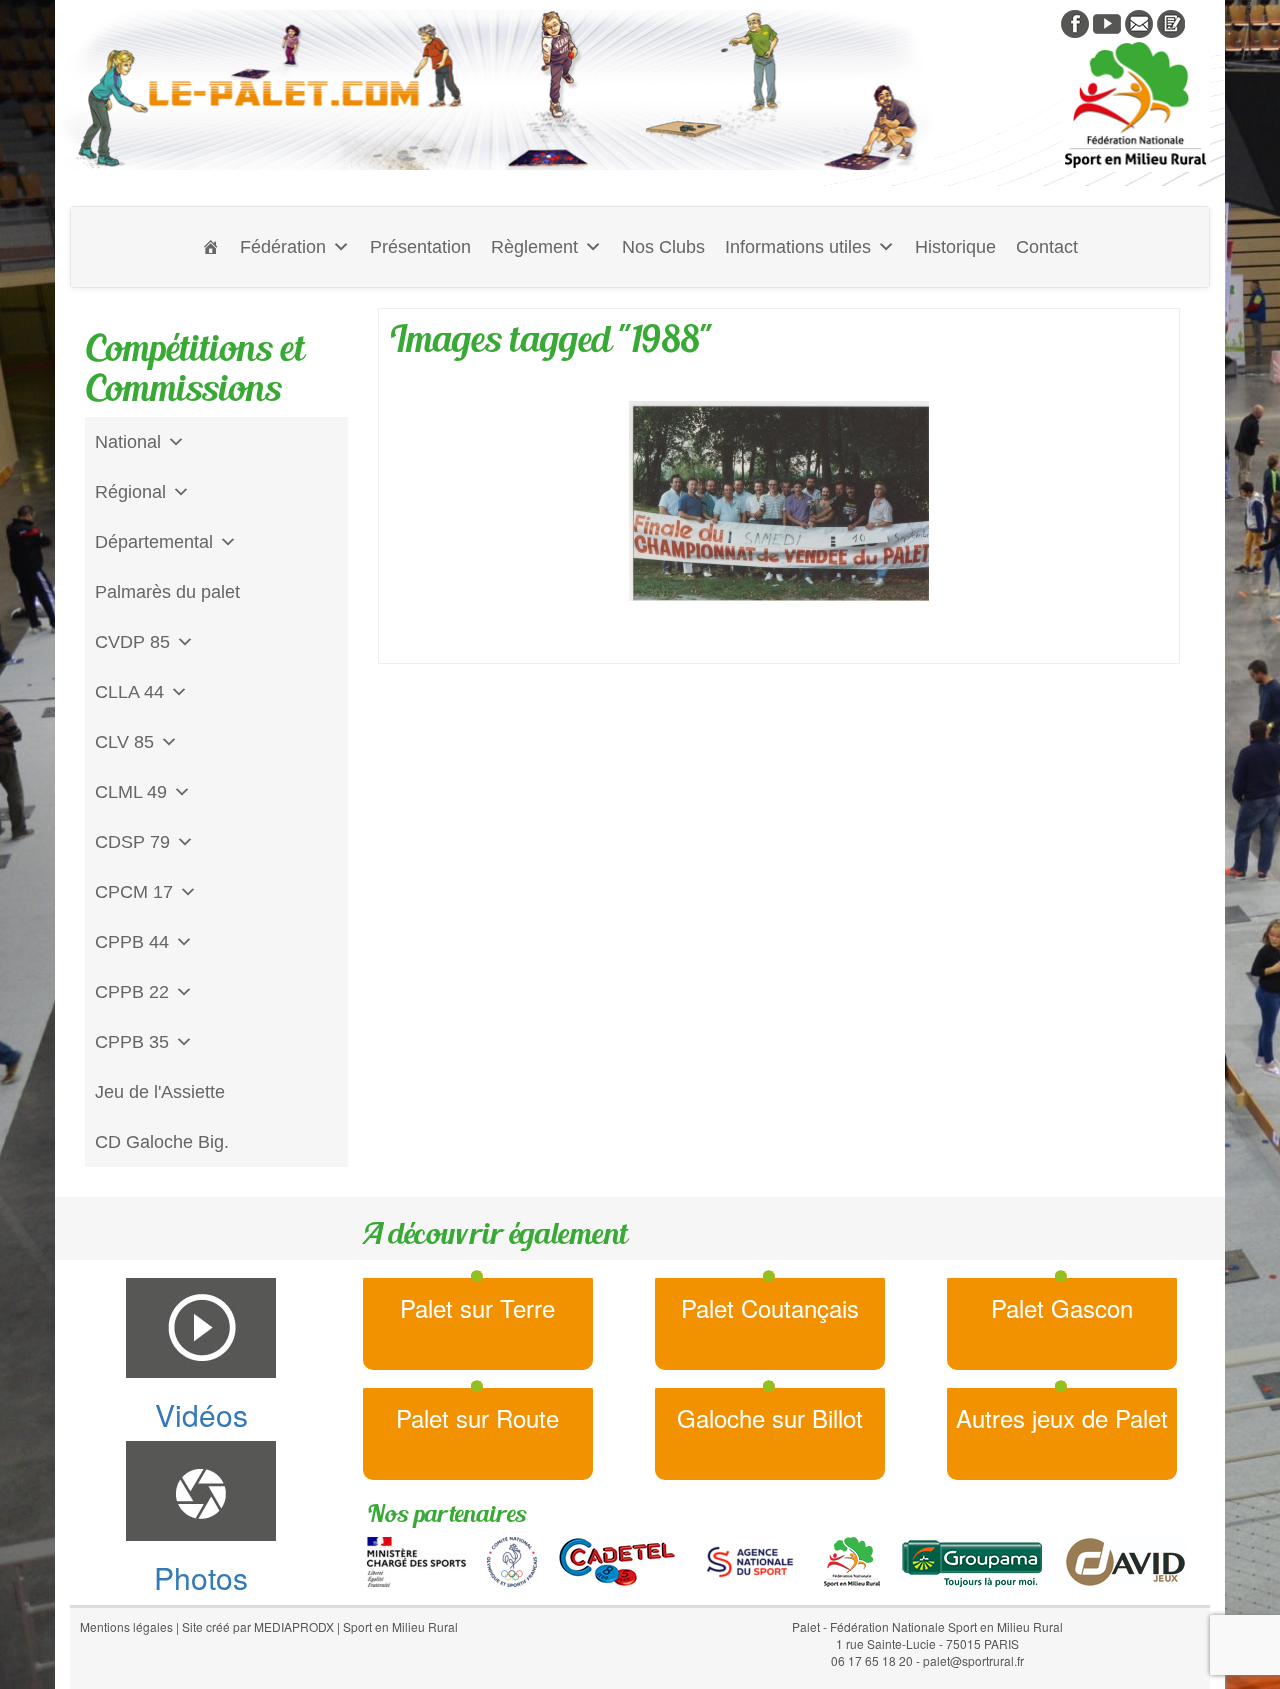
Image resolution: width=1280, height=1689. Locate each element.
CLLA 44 (129, 692)
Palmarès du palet (167, 592)
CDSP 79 (132, 842)
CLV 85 (124, 742)
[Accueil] (211, 247)
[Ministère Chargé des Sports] (416, 1559)
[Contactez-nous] (1139, 22)
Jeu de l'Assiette (160, 1092)
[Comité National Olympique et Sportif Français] (512, 1559)
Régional (130, 492)
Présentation (420, 247)
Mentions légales (126, 1626)
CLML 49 (131, 792)
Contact (1047, 247)
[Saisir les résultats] (1171, 22)
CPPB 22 (132, 992)
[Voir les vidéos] (1107, 22)
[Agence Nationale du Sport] (750, 1559)
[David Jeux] (1125, 1559)
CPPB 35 (132, 1042)
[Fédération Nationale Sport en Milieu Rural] (852, 1559)
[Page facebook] (1075, 22)
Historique (955, 247)
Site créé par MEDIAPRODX (258, 1626)
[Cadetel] (617, 1559)
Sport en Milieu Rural (400, 1626)
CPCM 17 (134, 892)
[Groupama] (971, 1559)
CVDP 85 (132, 642)
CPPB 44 (132, 942)
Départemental (154, 542)
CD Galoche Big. (162, 1142)
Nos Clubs (663, 247)
